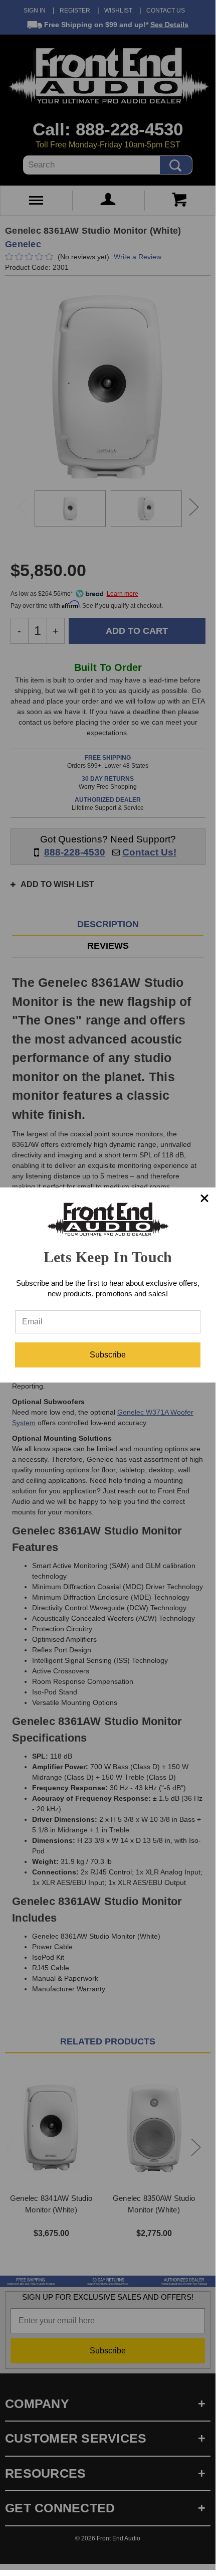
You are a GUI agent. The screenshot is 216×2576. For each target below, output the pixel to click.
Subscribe (108, 1355)
